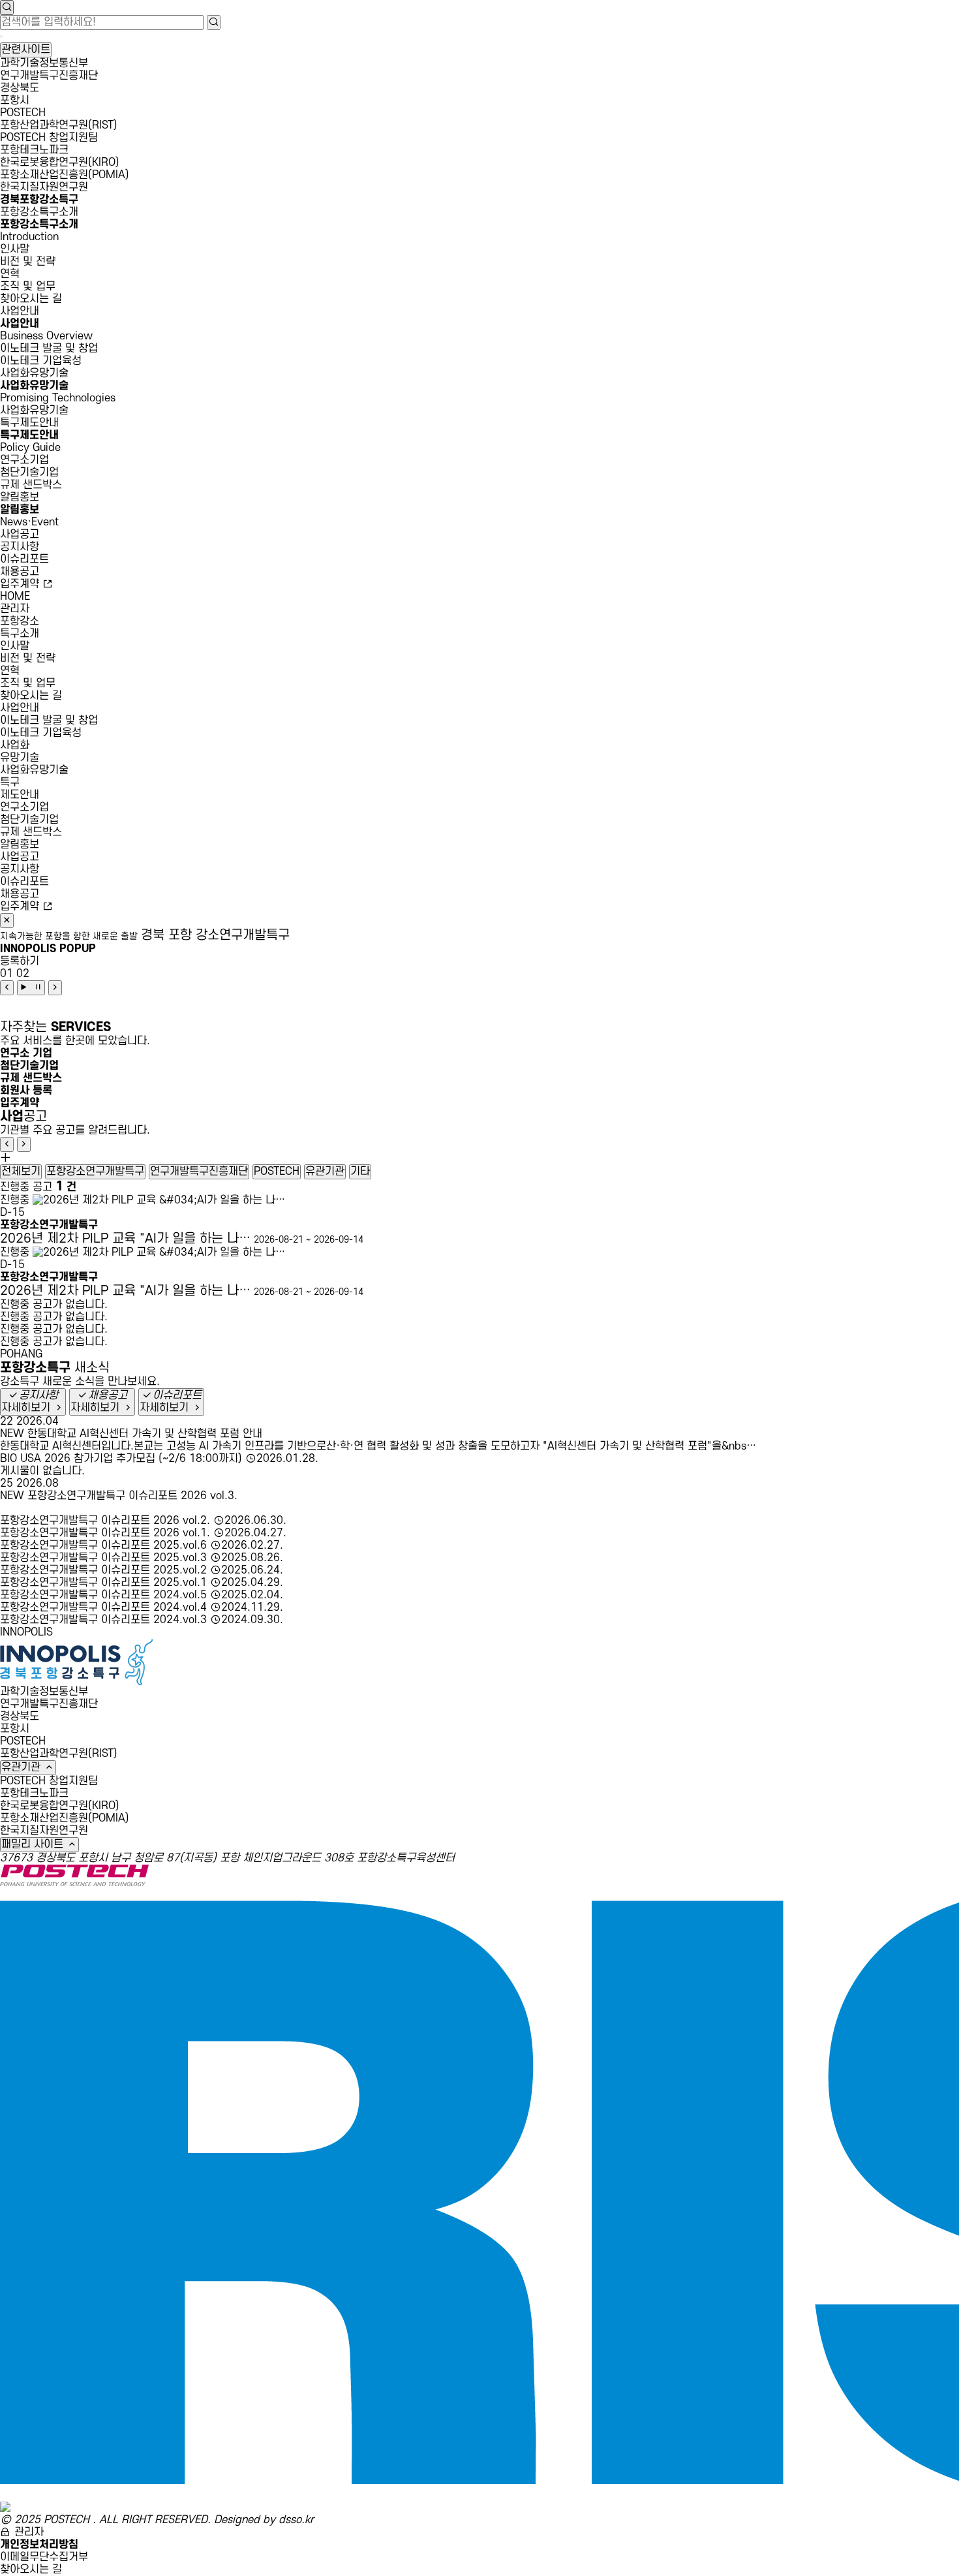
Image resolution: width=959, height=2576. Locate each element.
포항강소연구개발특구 (95, 1172)
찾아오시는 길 (31, 2569)
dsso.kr (296, 2520)
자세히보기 (27, 1408)
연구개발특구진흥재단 (49, 76)
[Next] (55, 988)
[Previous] (7, 988)
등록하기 (20, 961)
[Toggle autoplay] (31, 988)
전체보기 (21, 1172)
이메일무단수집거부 (44, 2557)
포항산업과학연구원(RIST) (59, 125)
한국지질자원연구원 (44, 187)
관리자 (15, 609)
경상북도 (20, 88)
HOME (15, 597)
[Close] (7, 921)
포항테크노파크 (34, 150)
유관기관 (325, 1172)
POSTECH (23, 113)
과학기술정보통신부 (44, 63)
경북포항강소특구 (39, 200)
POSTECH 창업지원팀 (49, 138)
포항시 (15, 101)
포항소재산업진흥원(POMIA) (65, 175)
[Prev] (7, 1144)
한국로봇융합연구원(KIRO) (60, 163)
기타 (360, 1172)
